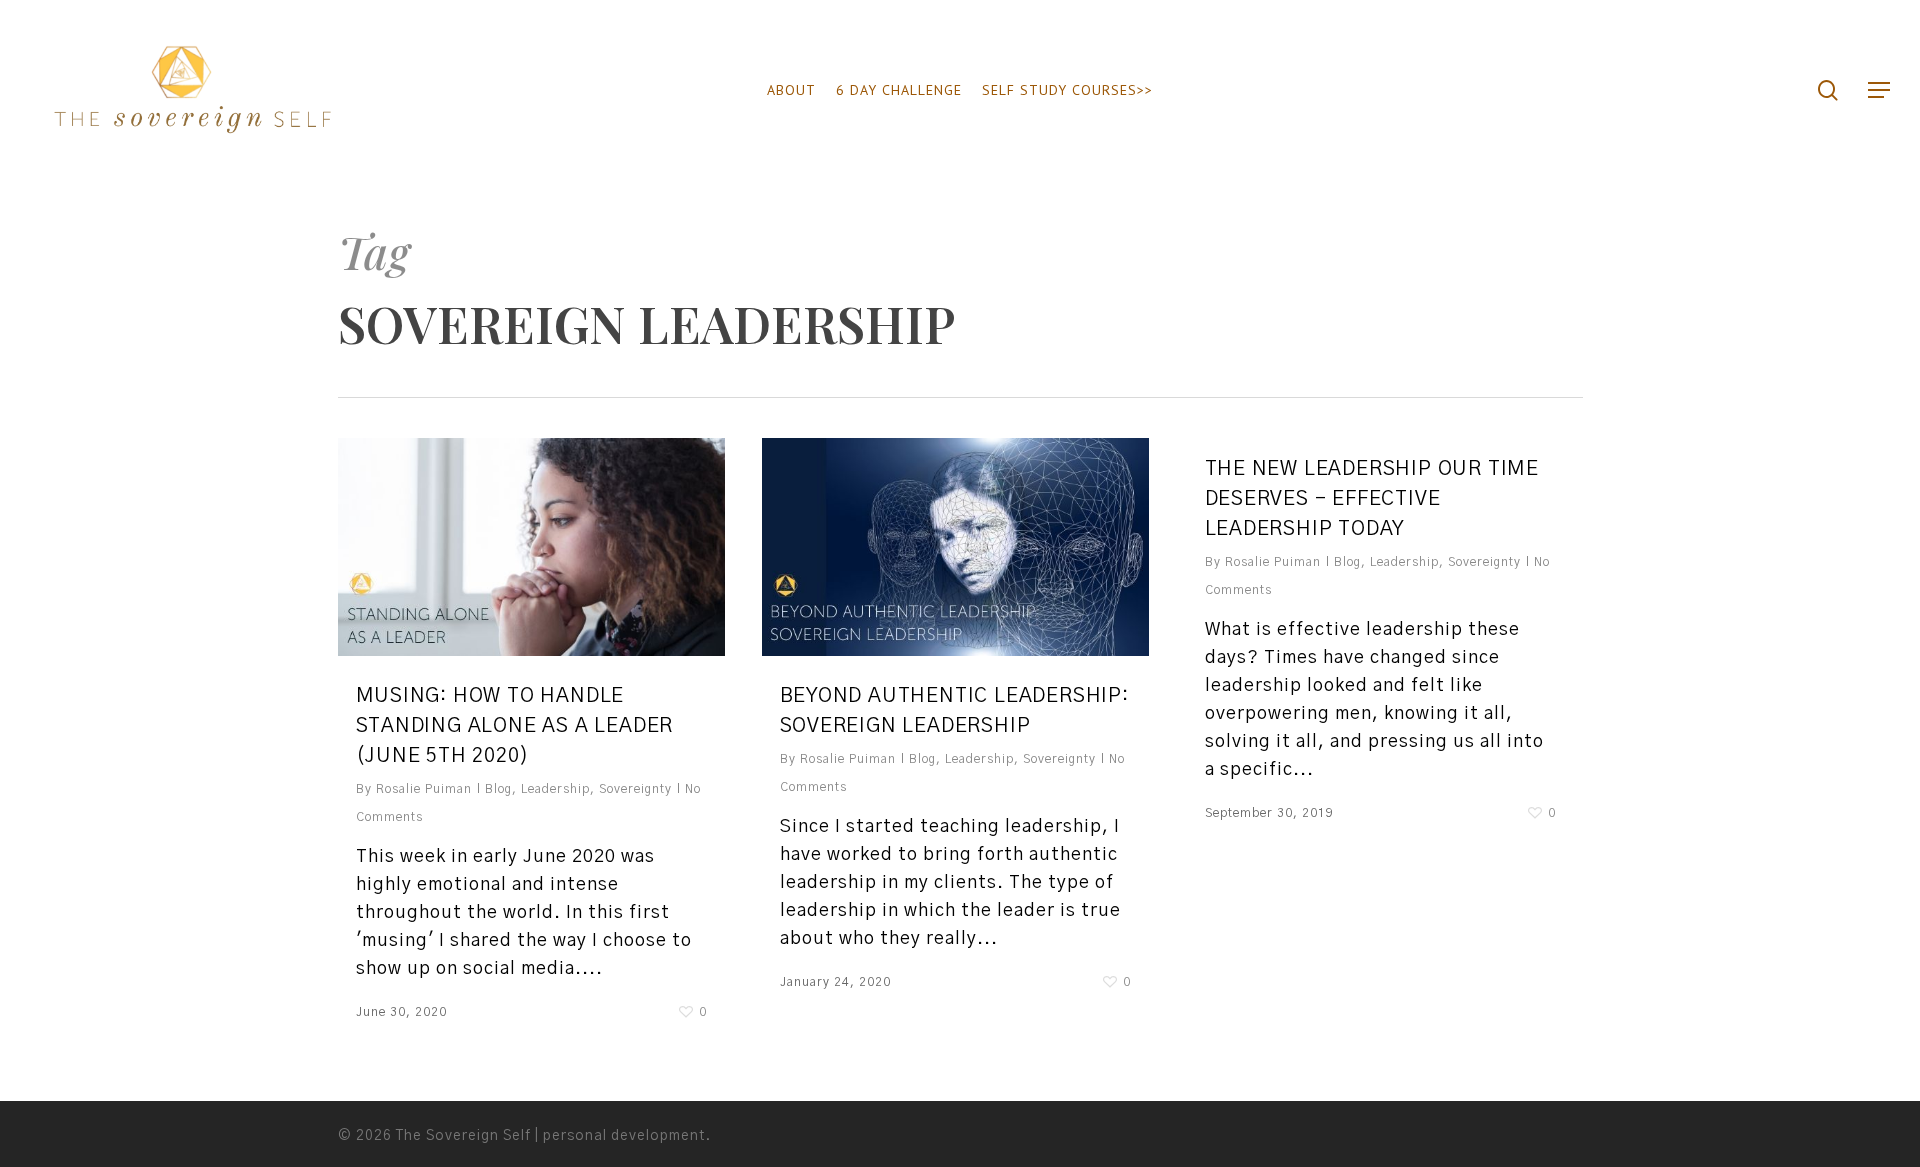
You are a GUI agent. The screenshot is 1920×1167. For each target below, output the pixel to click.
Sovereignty (635, 789)
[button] (1880, 90)
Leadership (555, 789)
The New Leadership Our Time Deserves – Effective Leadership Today (1372, 499)
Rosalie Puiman (424, 789)
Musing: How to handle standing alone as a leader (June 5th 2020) (515, 726)
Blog (498, 789)
